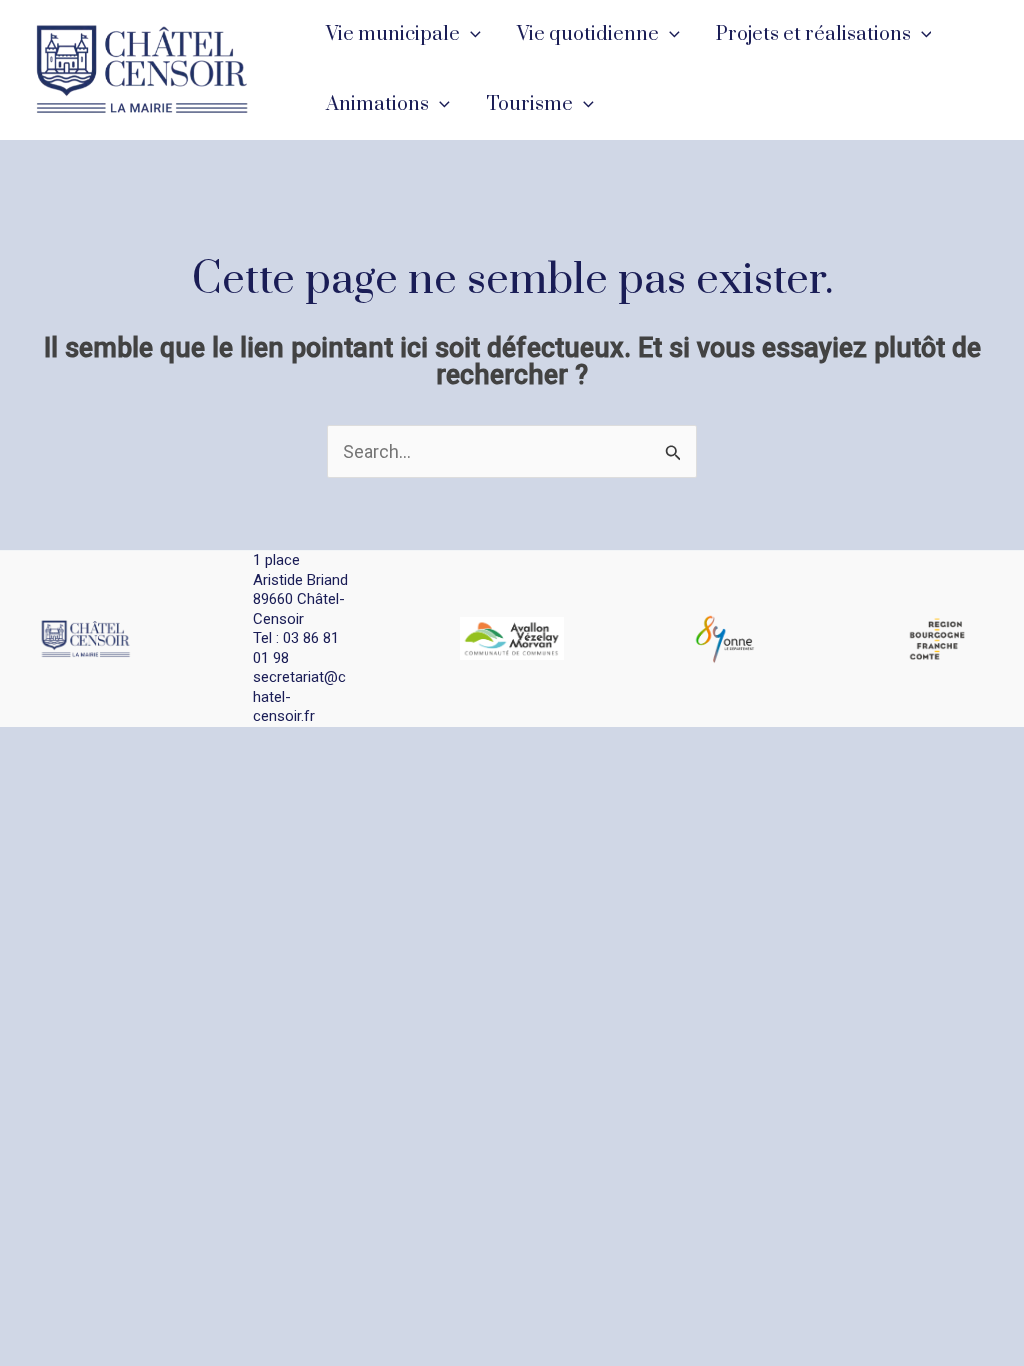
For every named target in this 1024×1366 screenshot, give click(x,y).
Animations (377, 104)
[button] (470, 35)
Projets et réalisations (813, 34)
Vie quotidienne (588, 34)
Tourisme (529, 104)
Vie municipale (393, 34)
